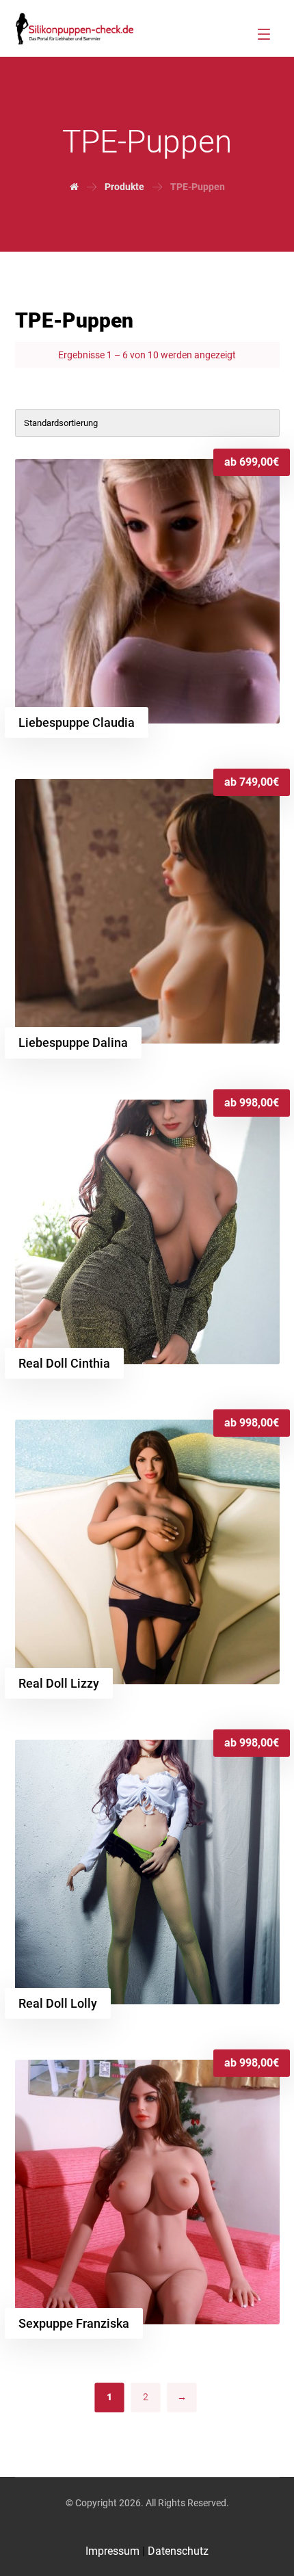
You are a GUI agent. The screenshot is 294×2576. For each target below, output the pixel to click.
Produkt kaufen (88, 482)
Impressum (114, 2551)
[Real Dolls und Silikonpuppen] (75, 28)
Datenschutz (178, 2551)
